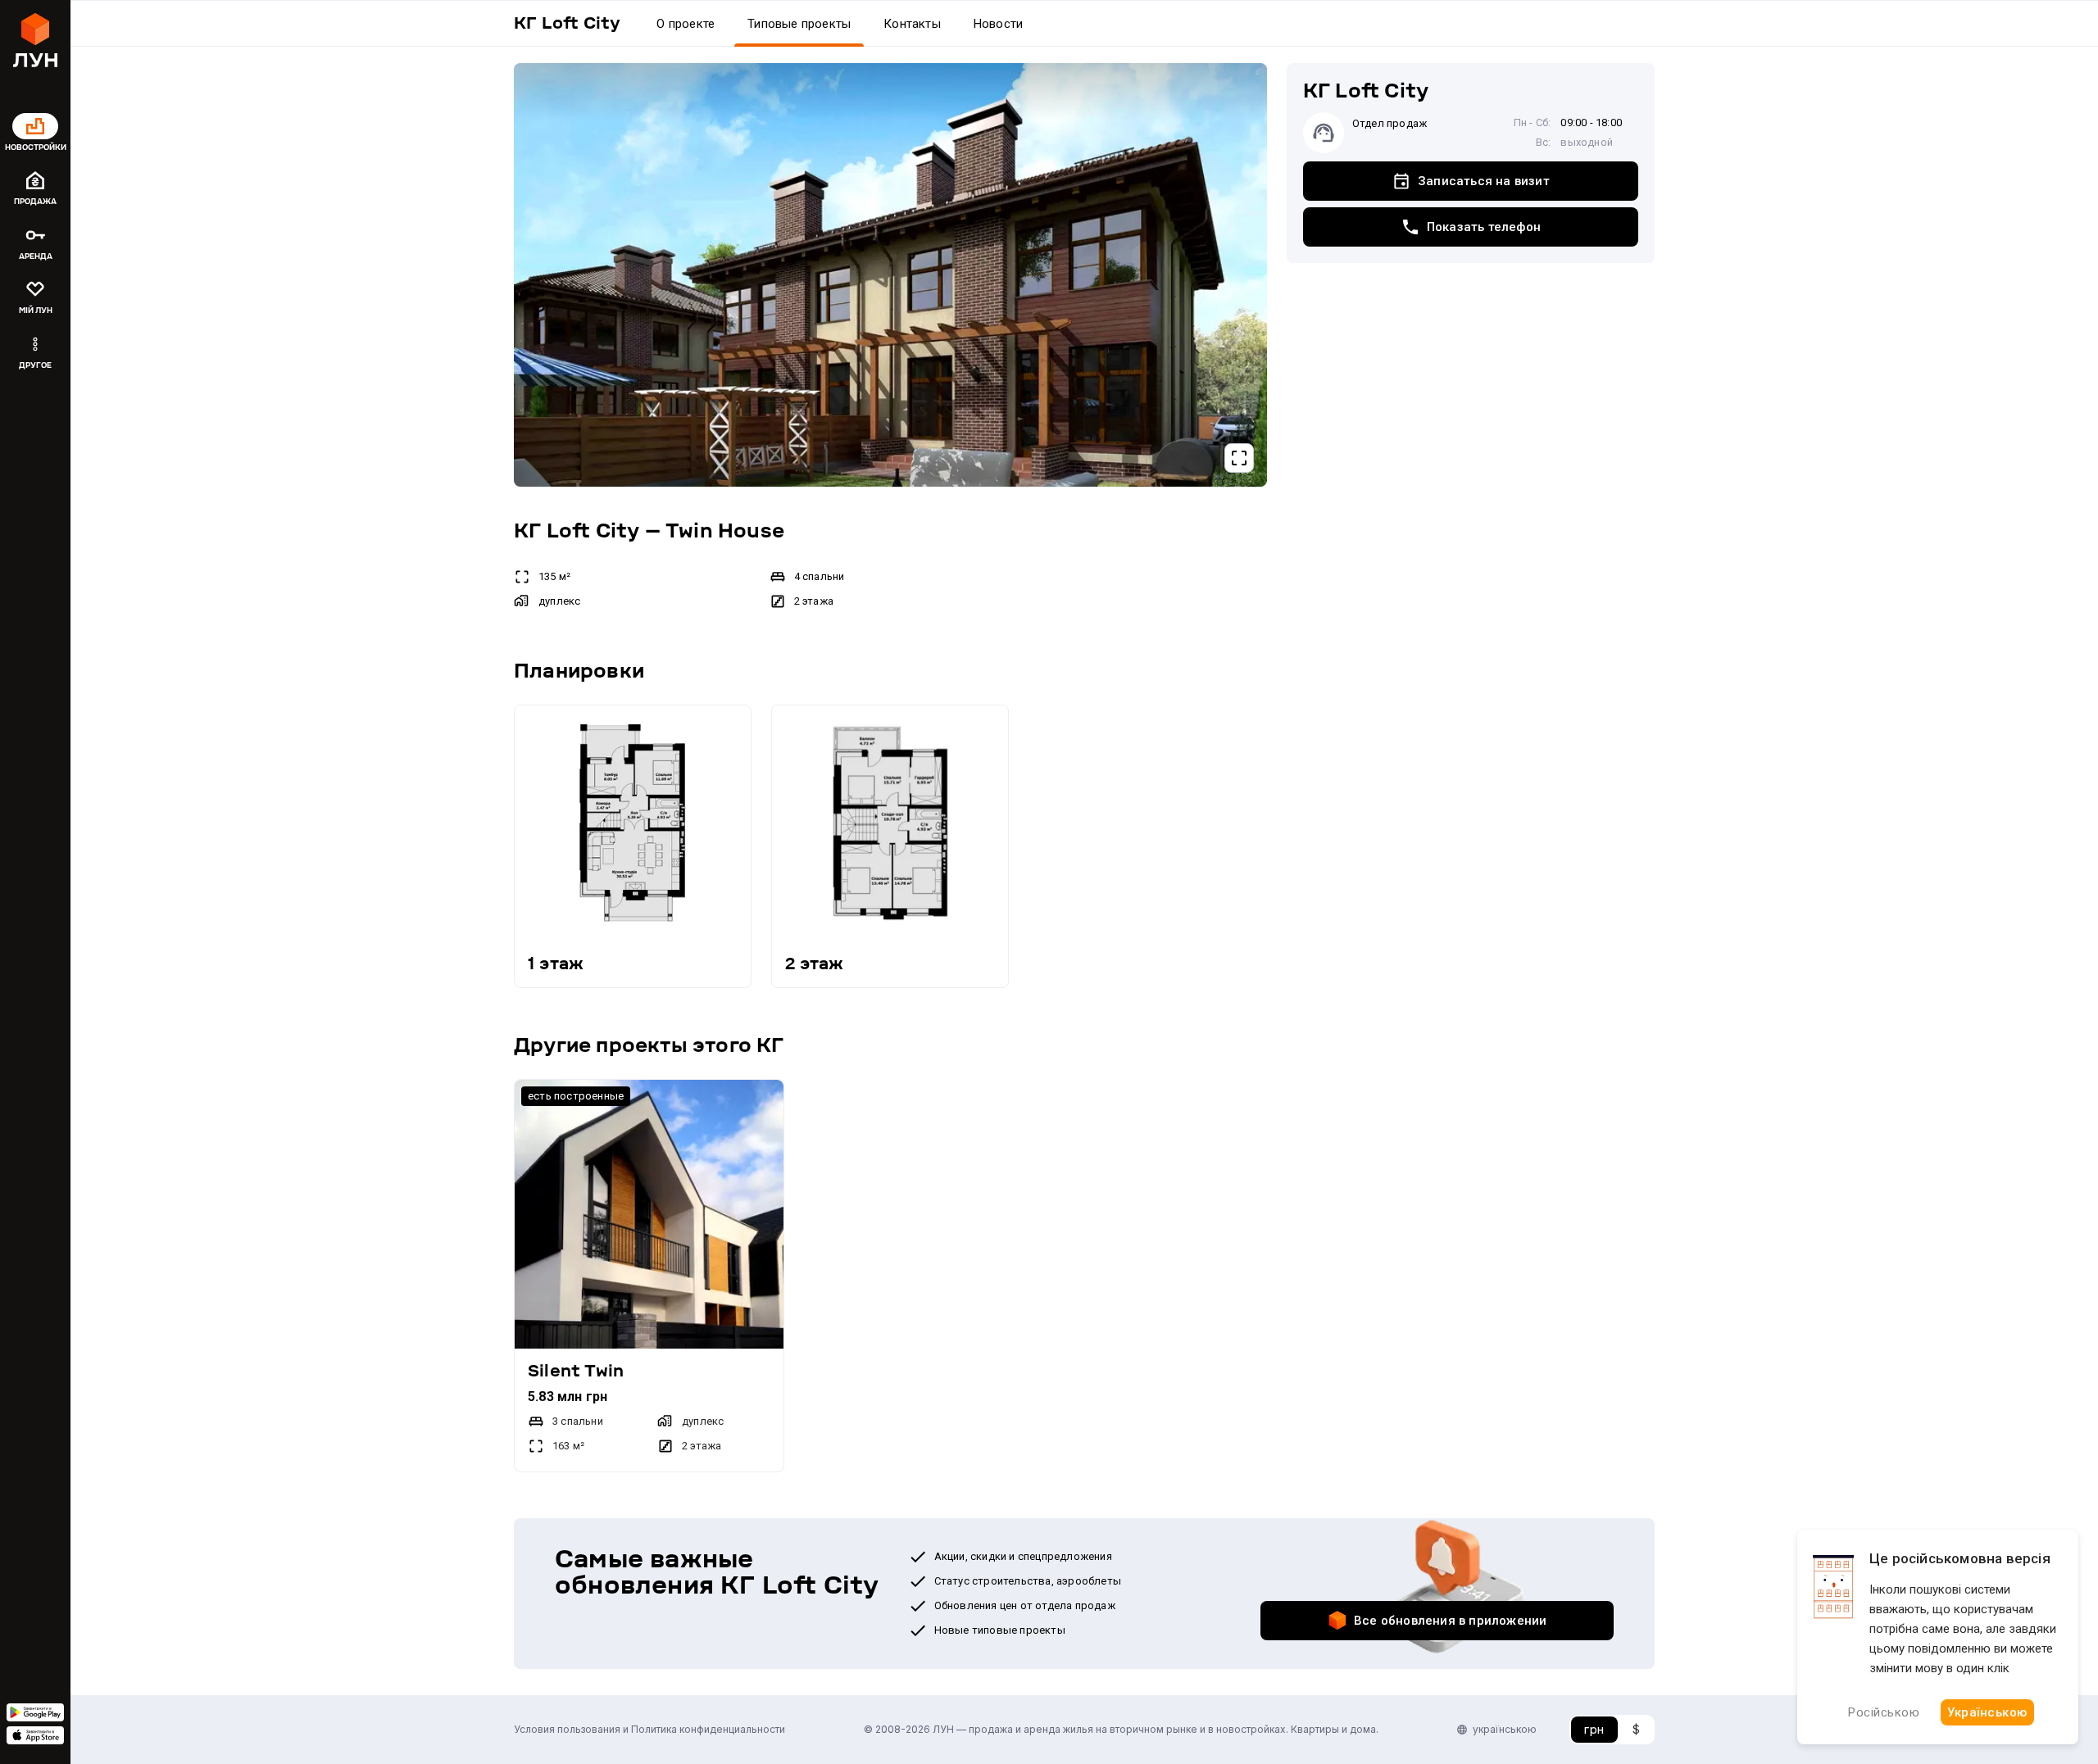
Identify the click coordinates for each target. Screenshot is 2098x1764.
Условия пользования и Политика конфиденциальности (649, 1729)
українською (1505, 1729)
